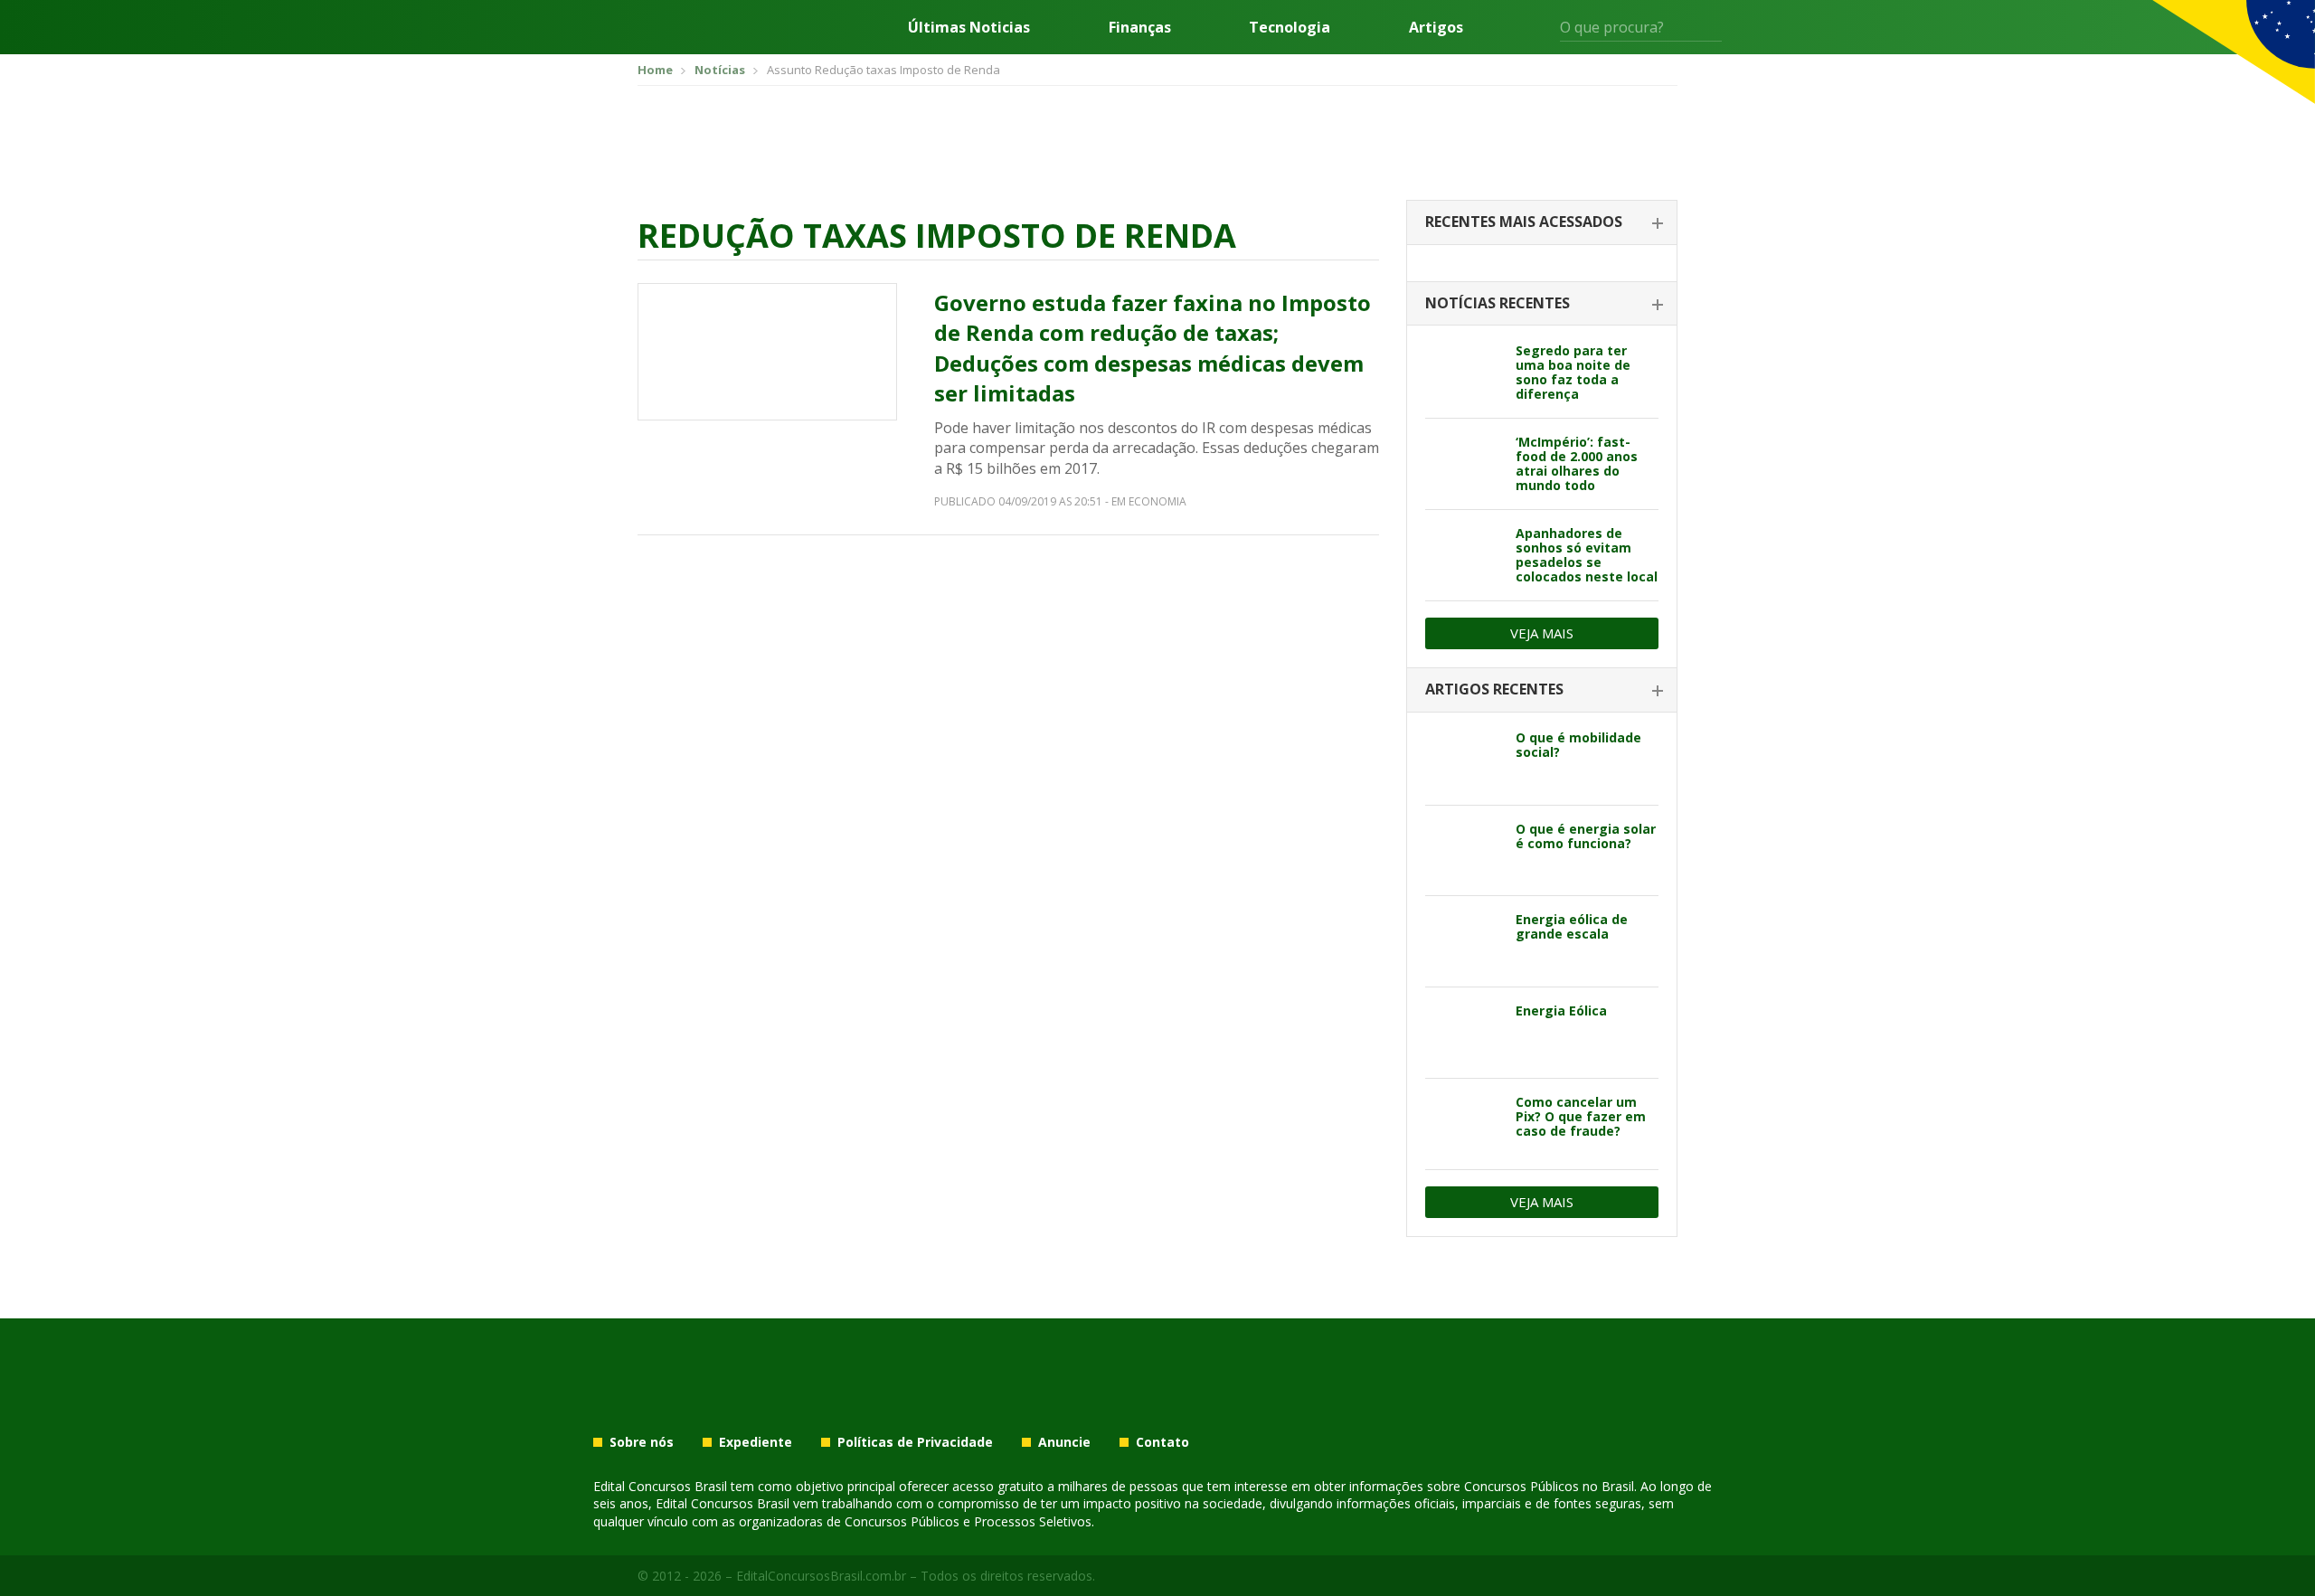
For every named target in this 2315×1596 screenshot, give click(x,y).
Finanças (1140, 27)
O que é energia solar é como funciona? (1586, 836)
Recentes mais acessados (1524, 222)
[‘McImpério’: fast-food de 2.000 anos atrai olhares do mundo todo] (1464, 464)
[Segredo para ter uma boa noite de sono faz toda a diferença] (1464, 373)
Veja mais (1542, 633)
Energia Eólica (1561, 1010)
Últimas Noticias (969, 27)
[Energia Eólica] (1464, 1033)
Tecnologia (1290, 27)
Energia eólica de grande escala (1572, 926)
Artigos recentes (1494, 689)
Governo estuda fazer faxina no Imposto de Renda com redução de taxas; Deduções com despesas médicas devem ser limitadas (1153, 348)
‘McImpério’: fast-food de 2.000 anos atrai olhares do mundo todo (1577, 463)
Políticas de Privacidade (915, 1442)
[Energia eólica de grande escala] (1464, 941)
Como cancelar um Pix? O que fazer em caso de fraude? (1581, 1116)
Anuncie (1064, 1442)
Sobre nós (642, 1442)
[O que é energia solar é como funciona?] (1464, 851)
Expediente (756, 1442)
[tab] (1542, 223)
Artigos (1436, 27)
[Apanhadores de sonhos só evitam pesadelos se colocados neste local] (1464, 555)
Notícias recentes (1498, 303)
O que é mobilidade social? (1578, 745)
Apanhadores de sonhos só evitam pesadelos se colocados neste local (1587, 555)
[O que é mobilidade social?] (1464, 760)
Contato (1162, 1442)
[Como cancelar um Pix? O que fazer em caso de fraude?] (1464, 1124)
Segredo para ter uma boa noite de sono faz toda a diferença (1573, 372)
